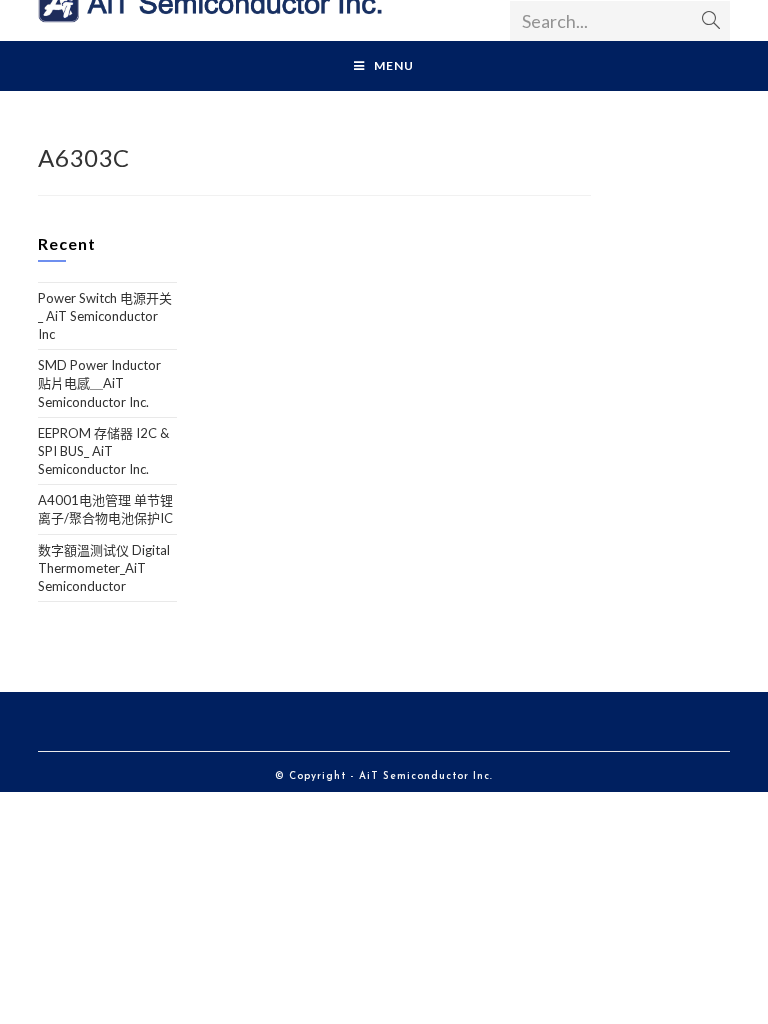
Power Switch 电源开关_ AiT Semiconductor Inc (105, 316)
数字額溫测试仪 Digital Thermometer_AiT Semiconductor (104, 568)
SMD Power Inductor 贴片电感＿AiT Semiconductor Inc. (99, 383)
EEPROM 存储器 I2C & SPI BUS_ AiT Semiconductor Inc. (103, 451)
